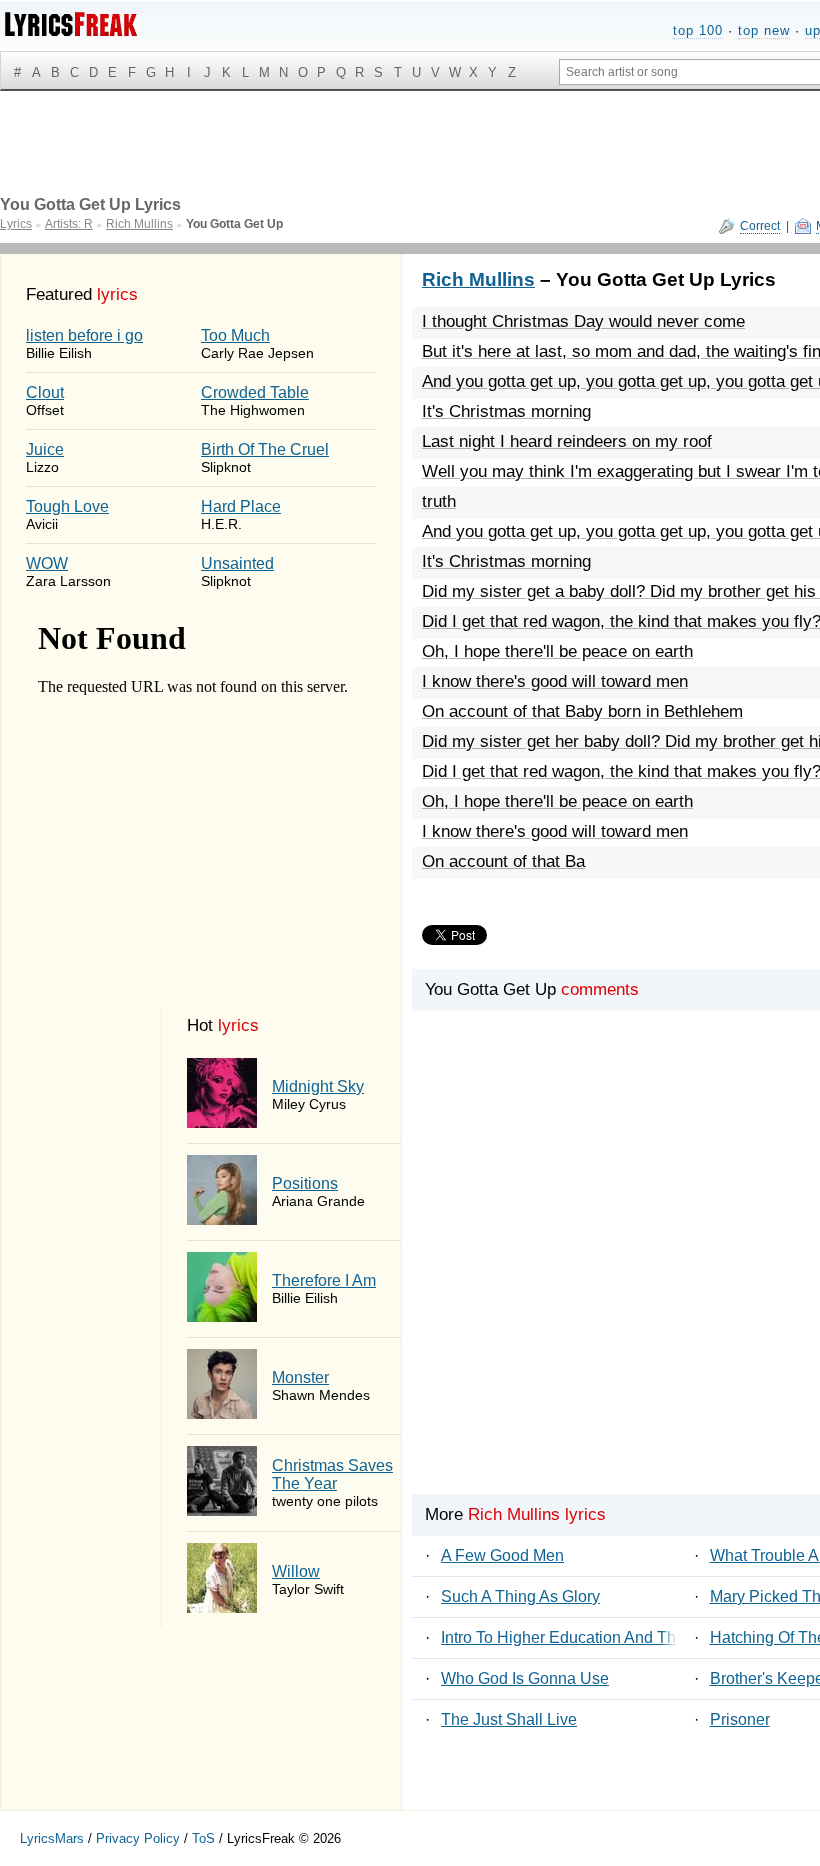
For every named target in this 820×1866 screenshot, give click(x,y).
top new (764, 30)
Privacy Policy (138, 1838)
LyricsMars (52, 1838)
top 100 (698, 30)
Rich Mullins (478, 279)
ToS (203, 1838)
